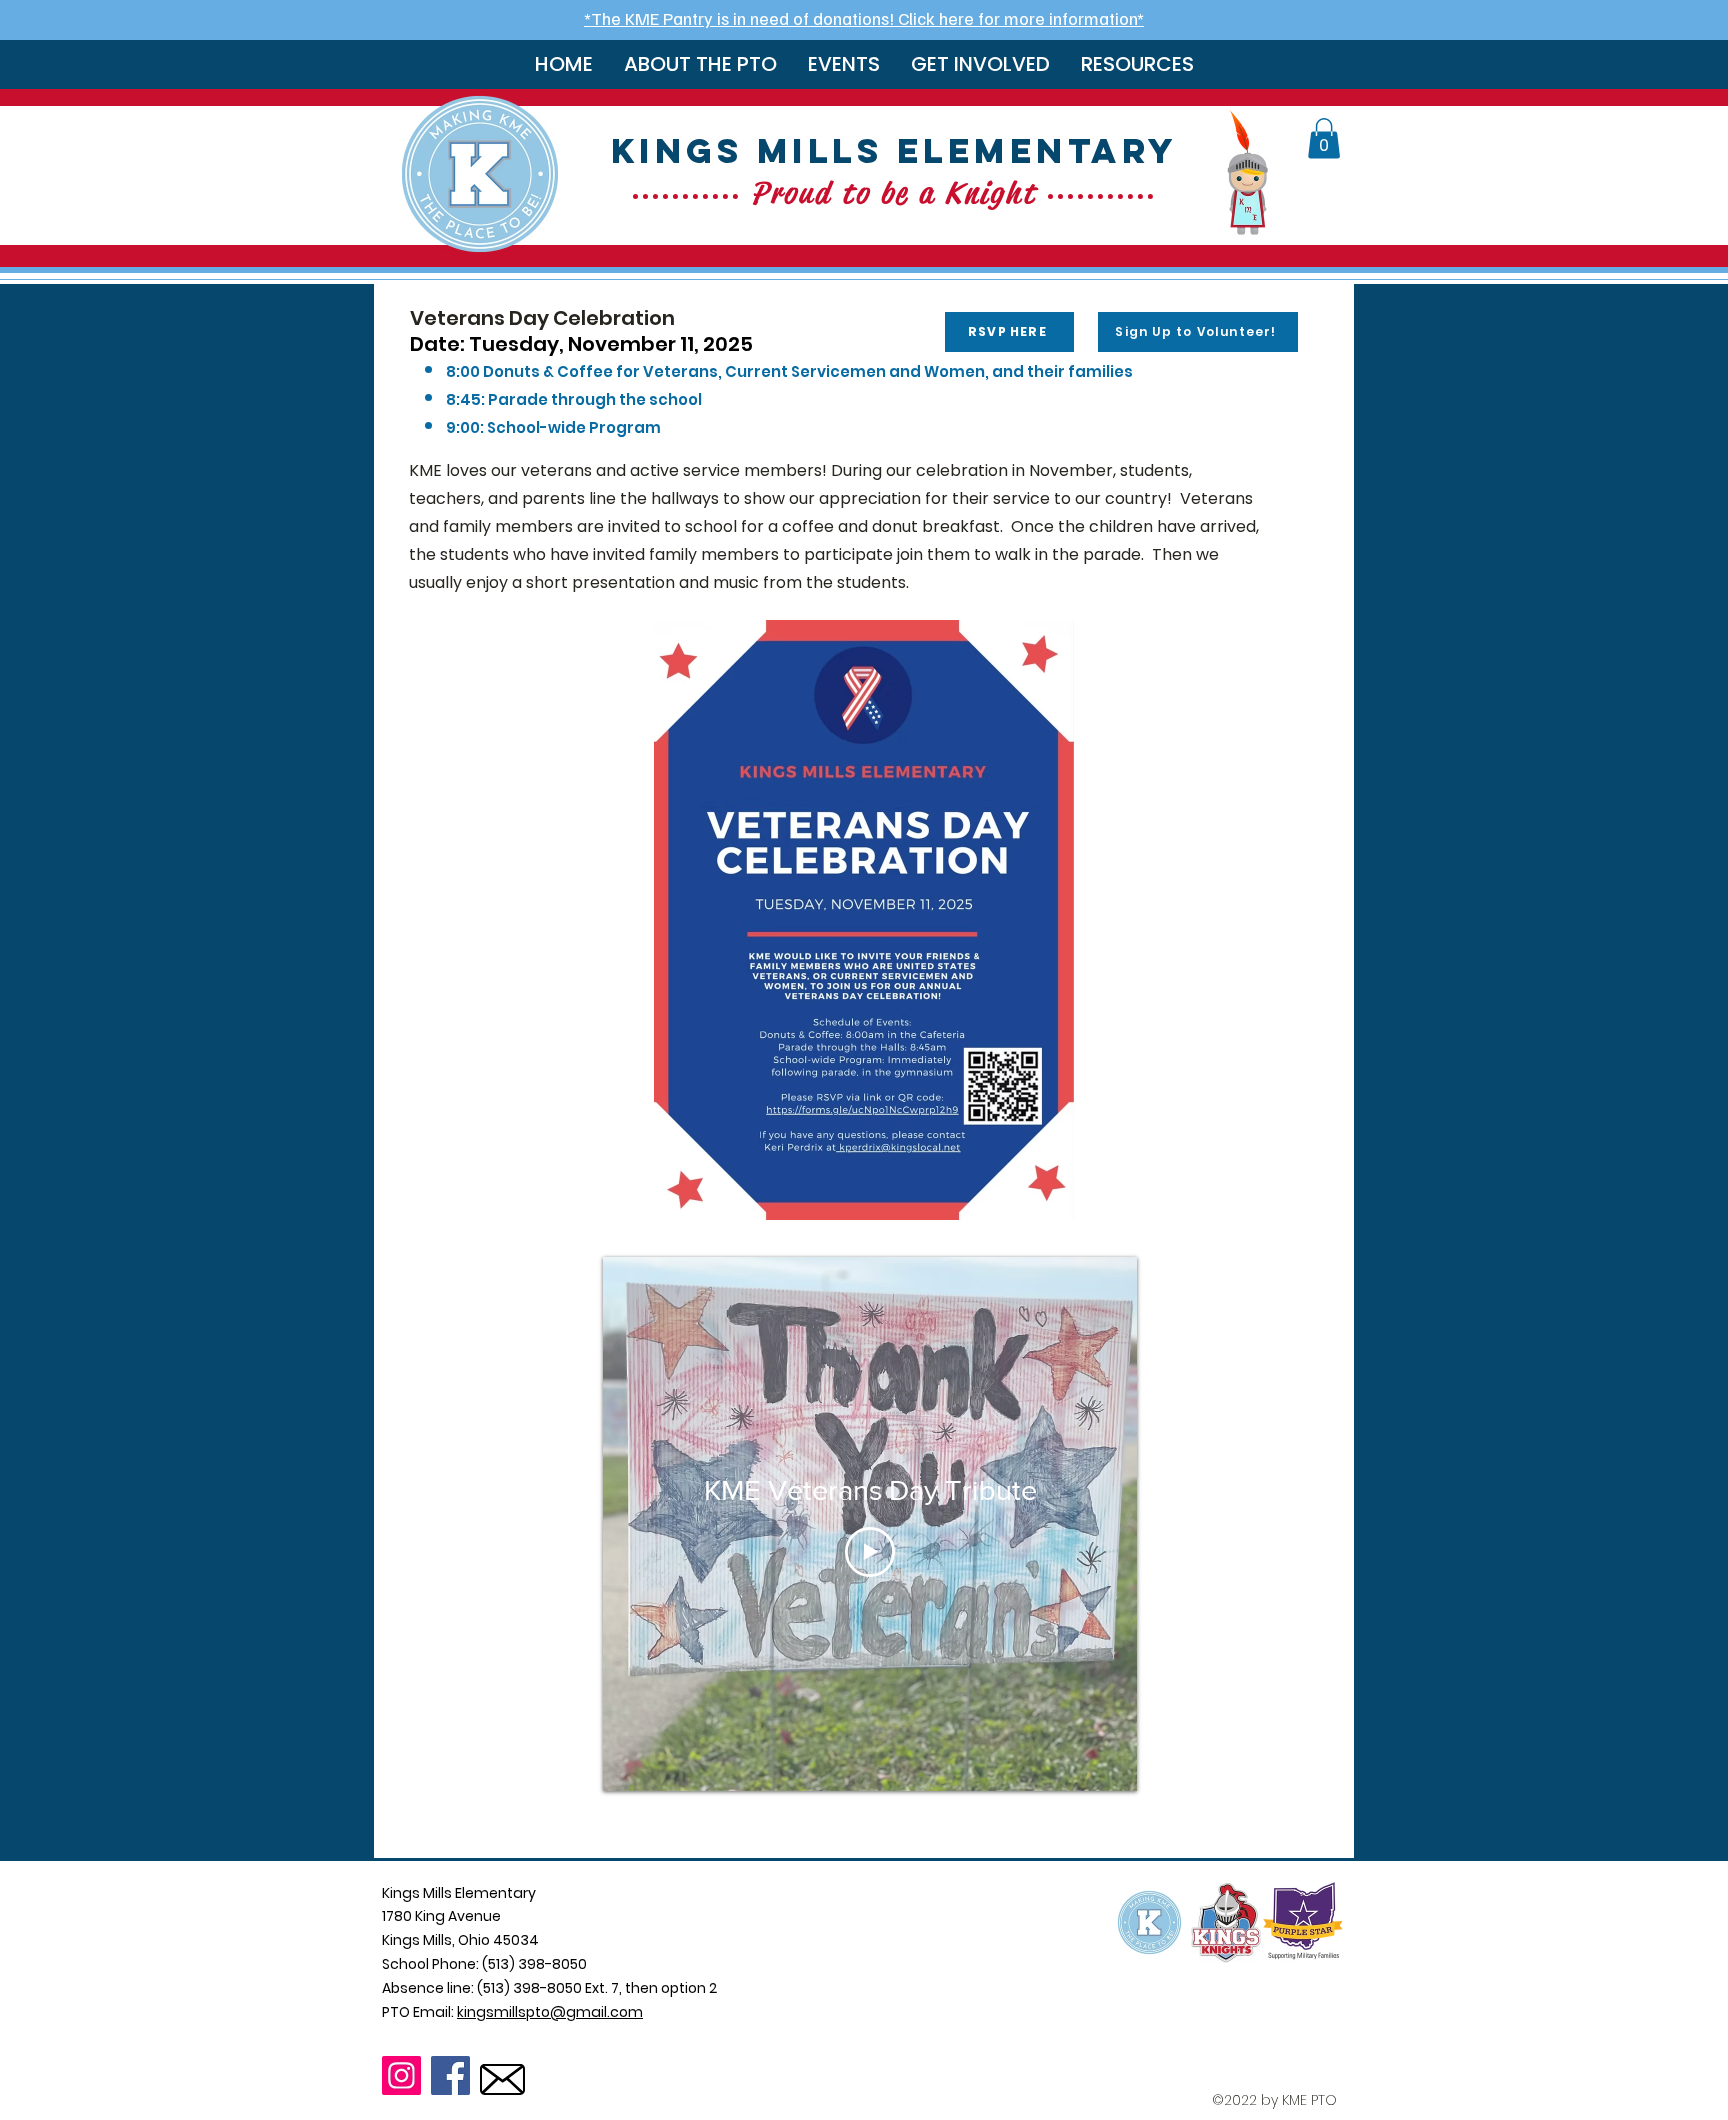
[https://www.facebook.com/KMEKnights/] (450, 2075)
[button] (700, 64)
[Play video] (870, 1552)
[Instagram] (401, 2075)
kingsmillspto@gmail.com (550, 2012)
